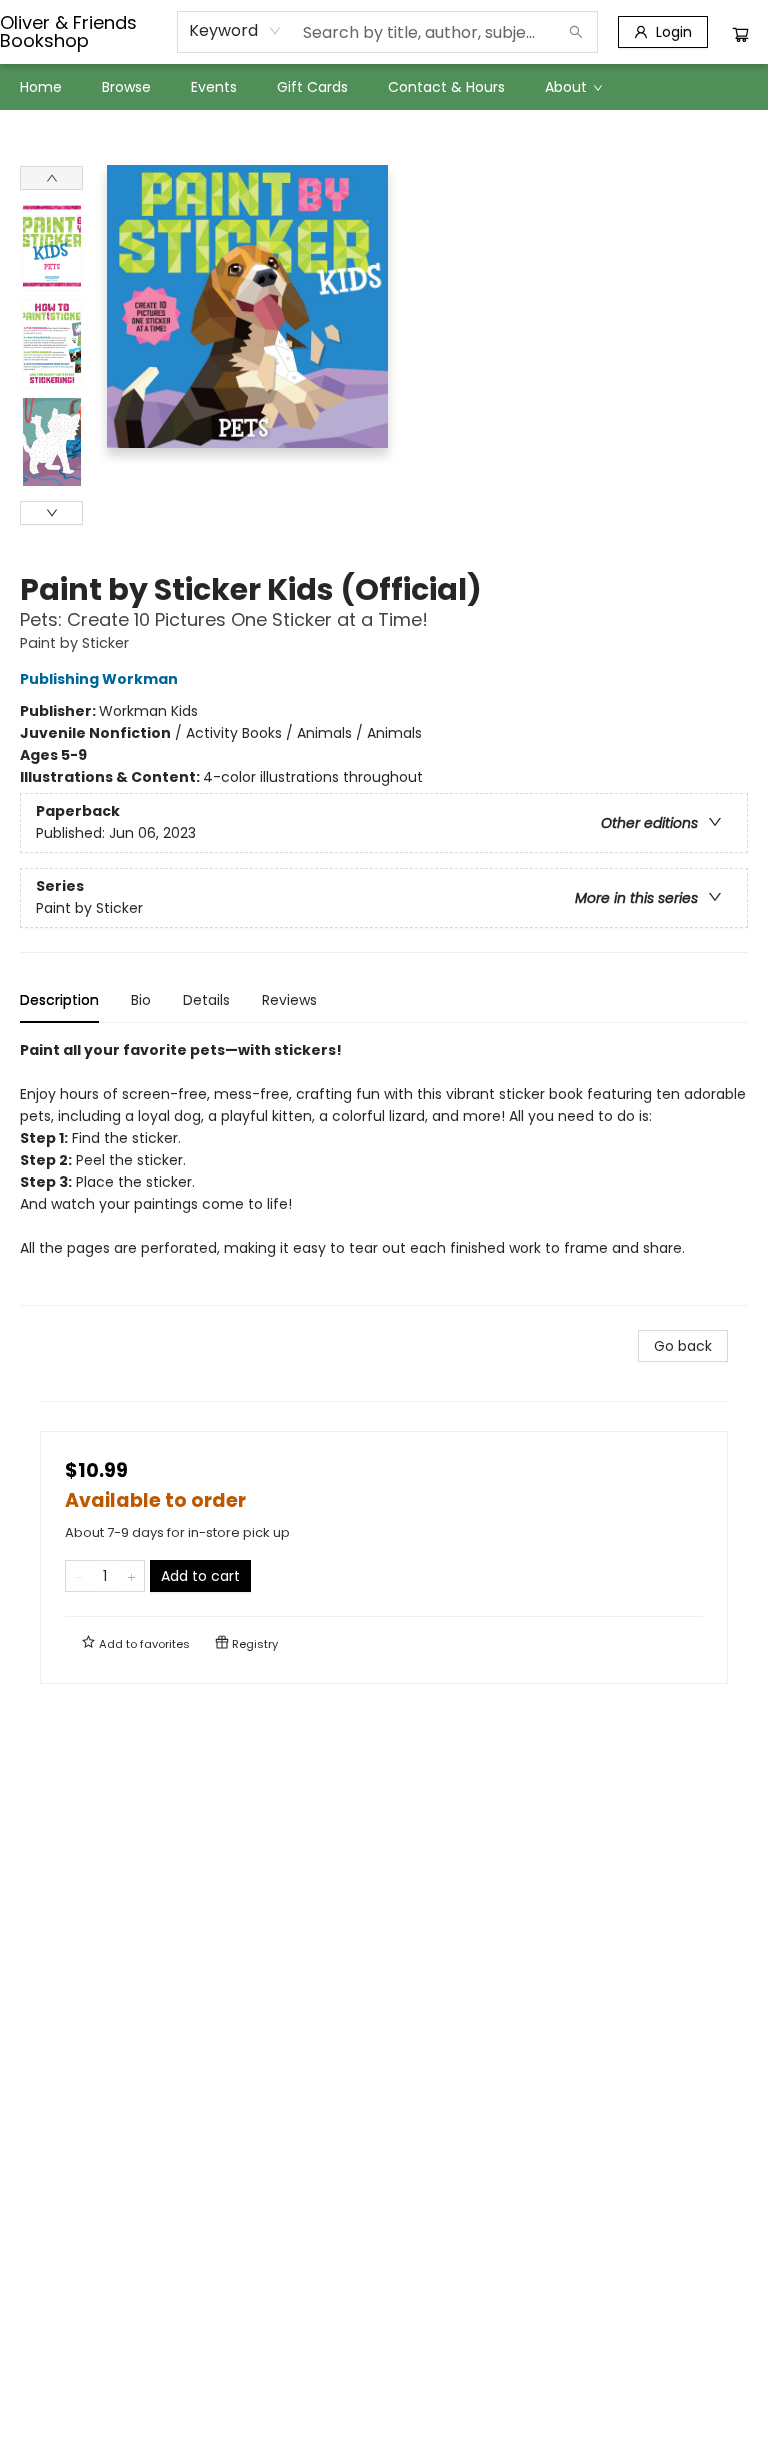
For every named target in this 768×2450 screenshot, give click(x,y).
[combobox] (235, 31)
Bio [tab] (141, 1000)
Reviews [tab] (289, 1000)
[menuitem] (41, 87)
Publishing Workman (99, 679)
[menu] (384, 87)
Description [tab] (59, 1000)
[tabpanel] (384, 1172)
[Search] (576, 32)
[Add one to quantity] (131, 1576)
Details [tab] (206, 1000)
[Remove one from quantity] (78, 1576)
